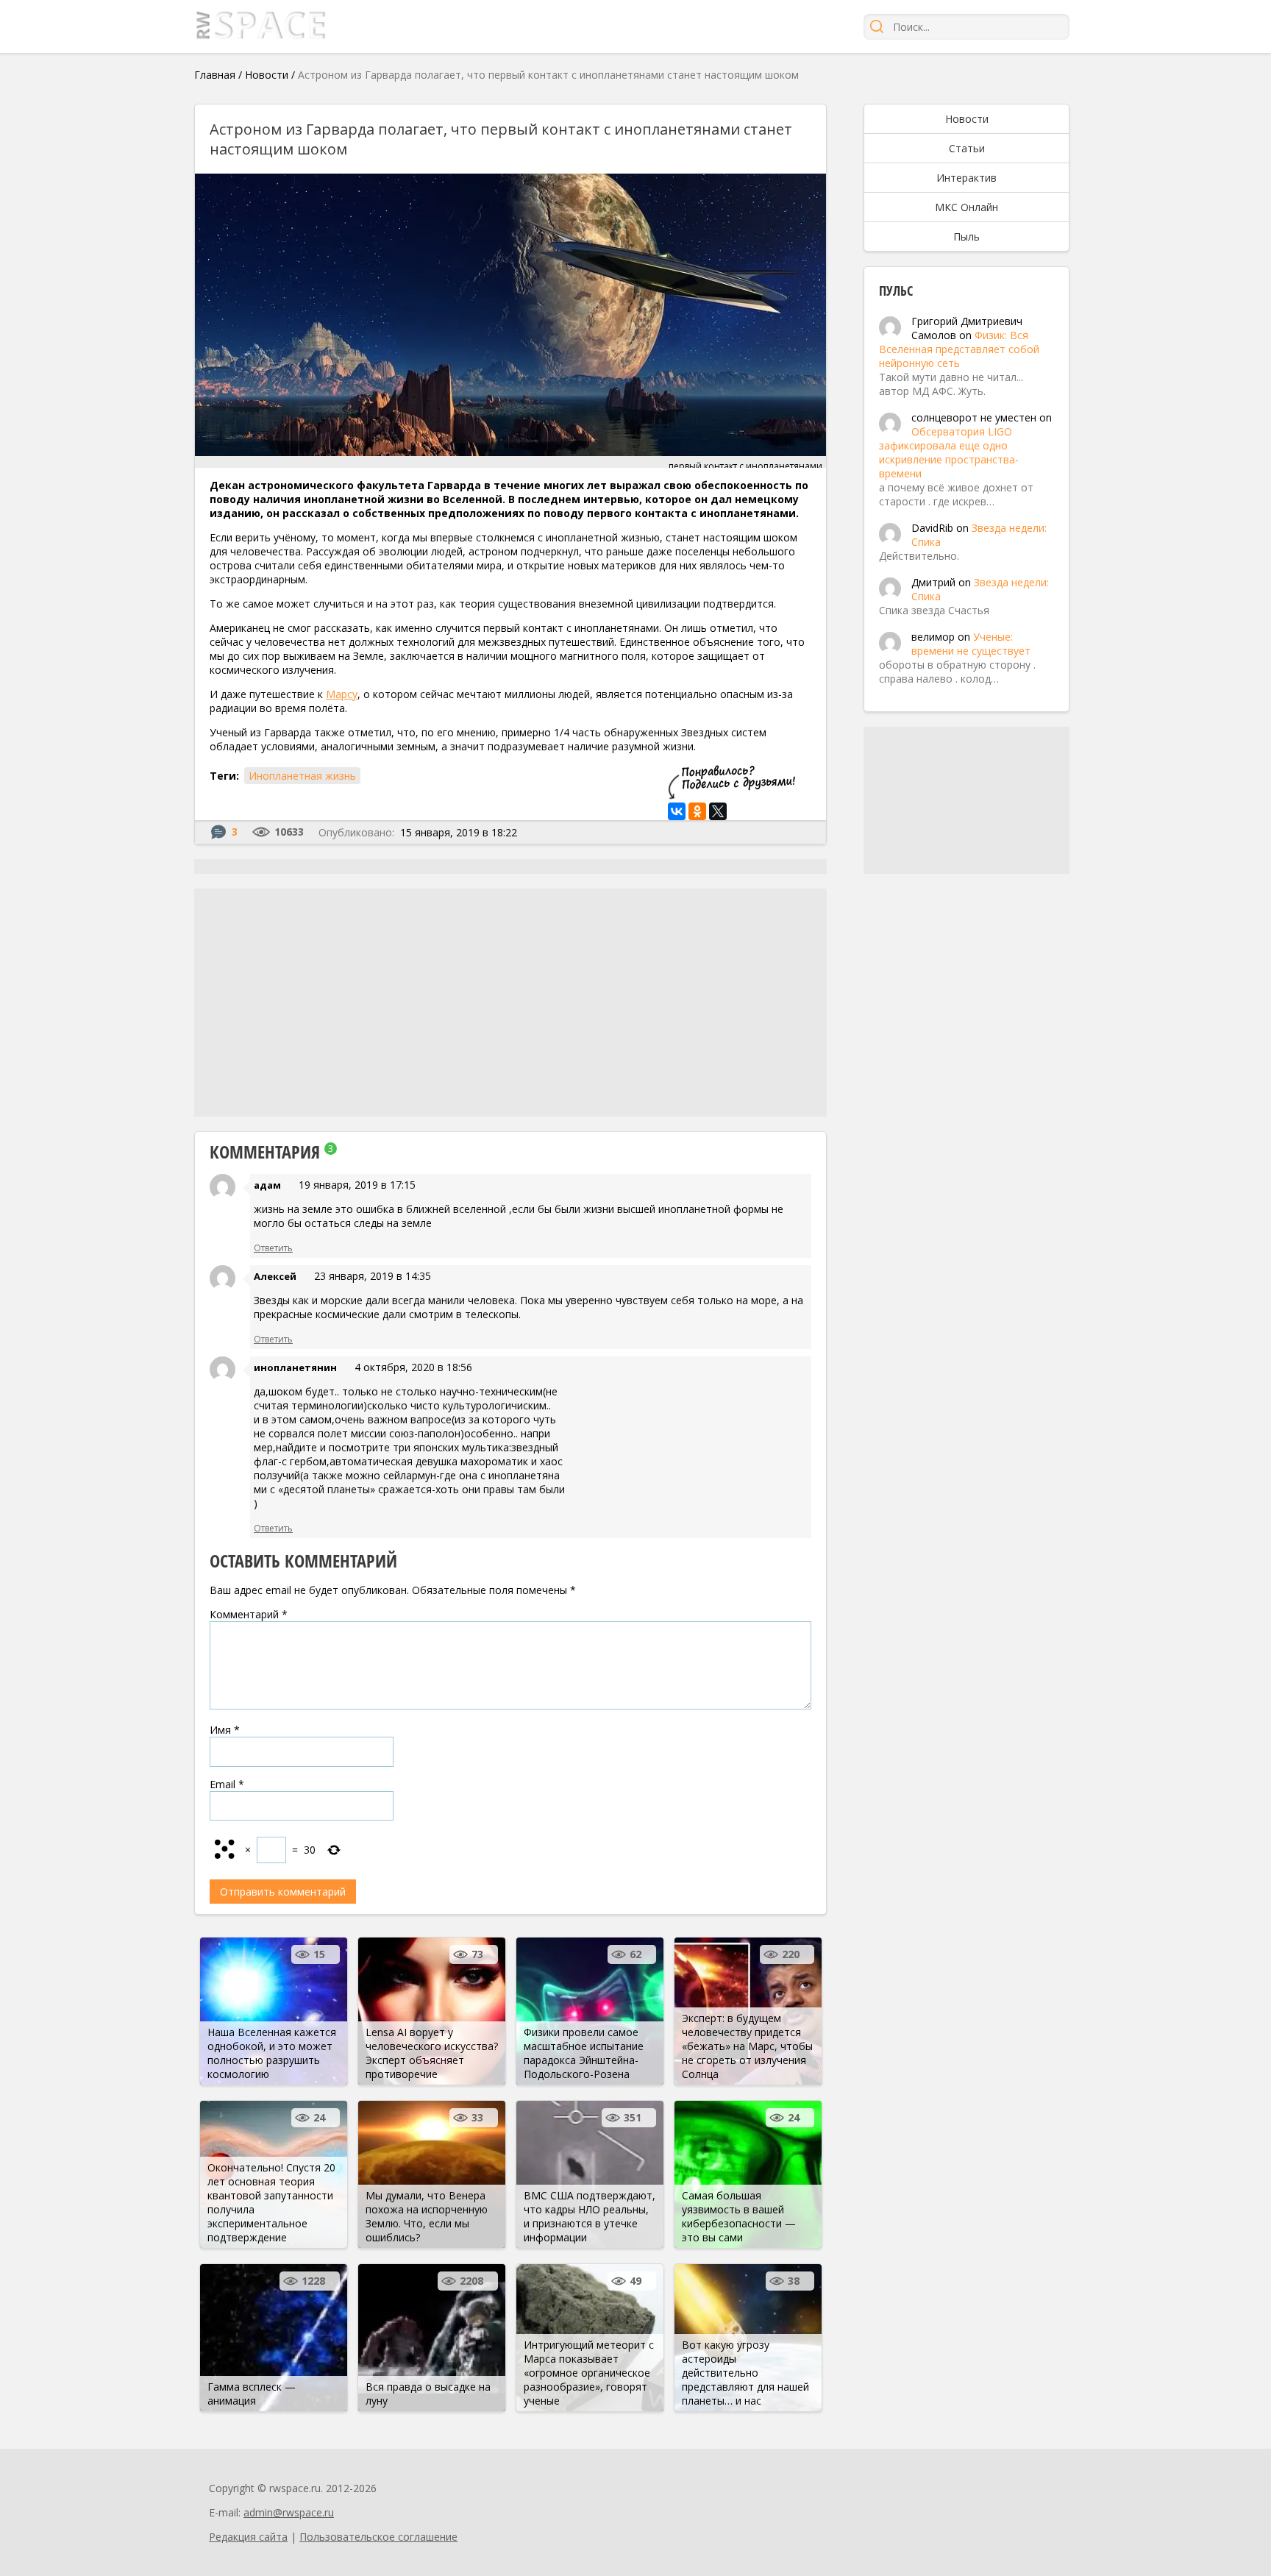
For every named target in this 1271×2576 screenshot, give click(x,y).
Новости (267, 75)
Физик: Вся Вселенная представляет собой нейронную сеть (959, 349)
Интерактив (966, 178)
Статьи (967, 148)
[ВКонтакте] (677, 811)
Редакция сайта (248, 2537)
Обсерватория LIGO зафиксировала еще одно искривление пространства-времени (949, 452)
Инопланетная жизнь (302, 776)
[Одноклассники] (697, 811)
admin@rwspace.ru (289, 2512)
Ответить (273, 1248)
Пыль (966, 236)
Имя (225, 1730)
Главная (215, 75)
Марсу (342, 694)
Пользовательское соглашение (378, 2537)
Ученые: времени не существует (971, 644)
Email (227, 1784)
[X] (718, 811)
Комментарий (249, 1614)
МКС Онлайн (966, 207)
